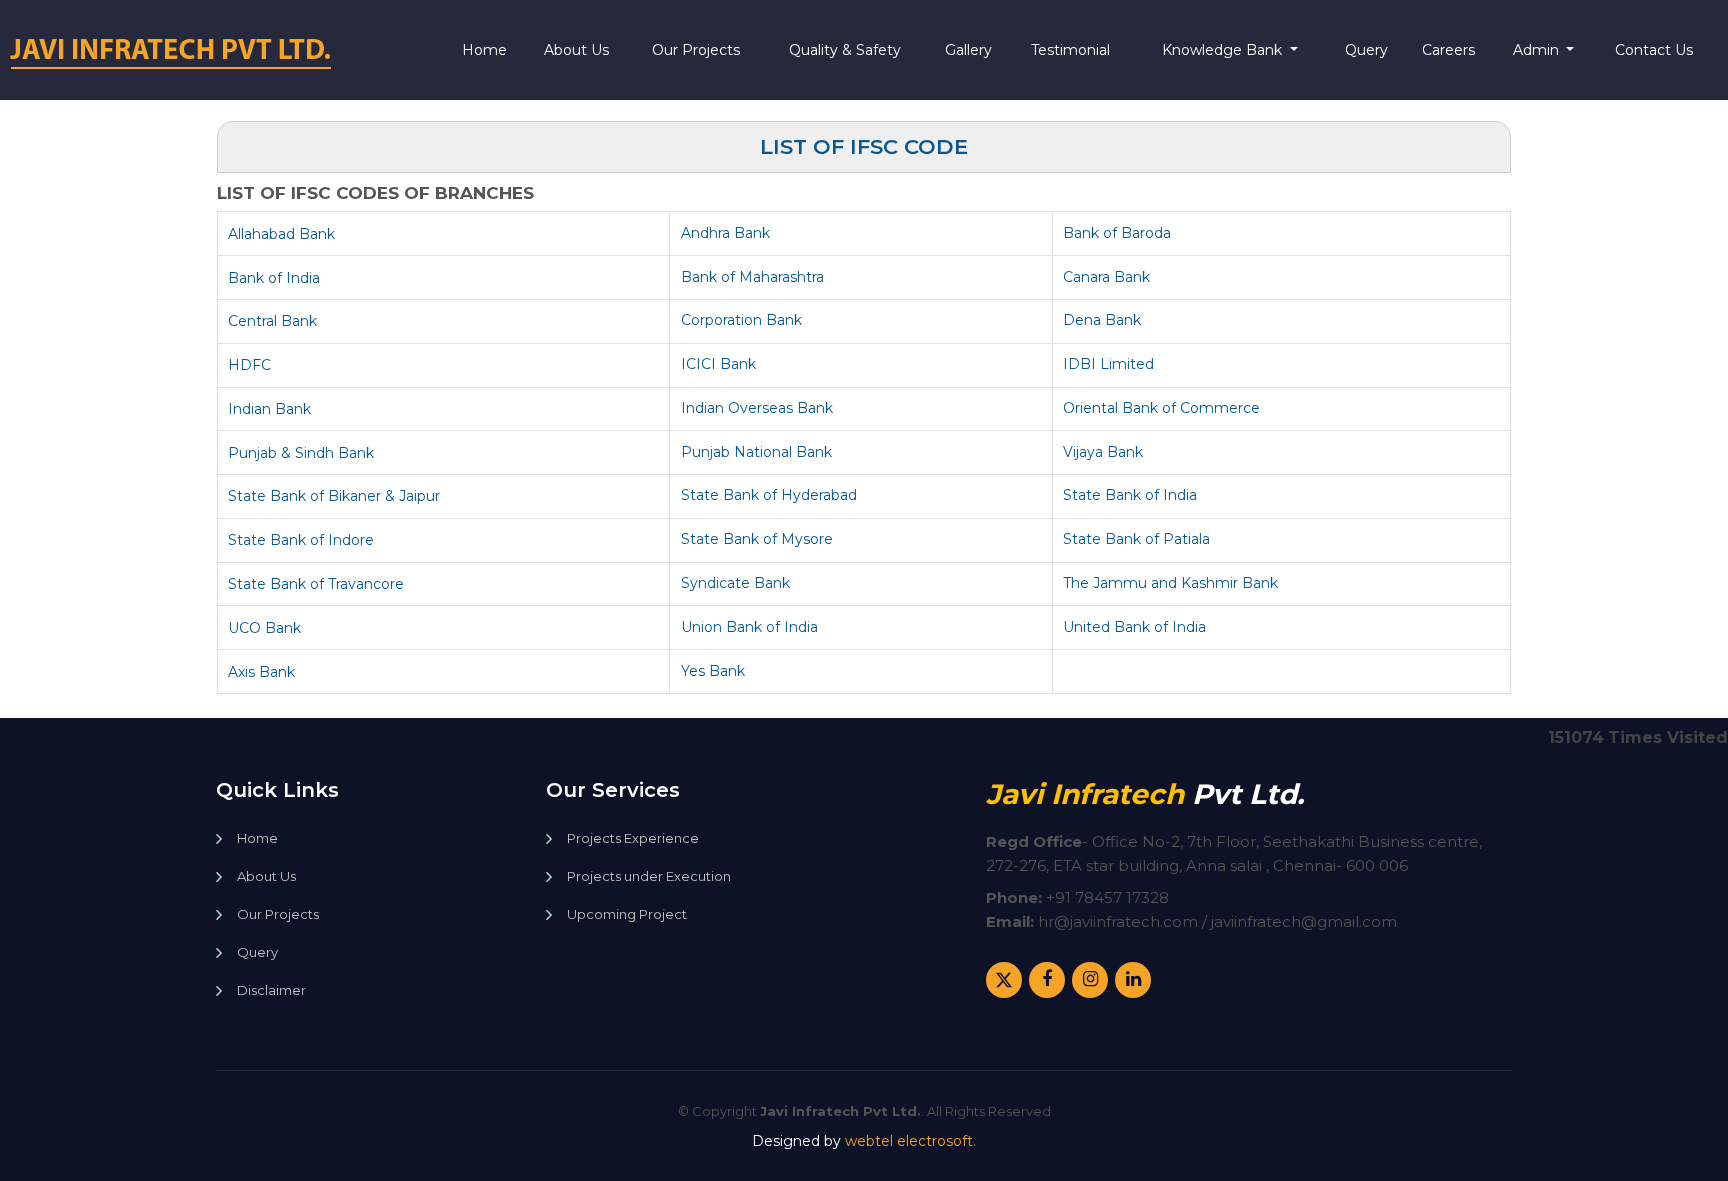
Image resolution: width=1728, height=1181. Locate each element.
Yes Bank (713, 671)
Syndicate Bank (735, 583)
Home (484, 50)
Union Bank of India (749, 627)
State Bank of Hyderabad (769, 495)
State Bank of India (1130, 495)
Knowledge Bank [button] (1224, 50)
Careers (1448, 50)
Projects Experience (633, 838)
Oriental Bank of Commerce (1161, 408)
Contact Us (1654, 50)
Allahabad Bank (281, 234)
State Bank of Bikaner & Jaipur (334, 496)
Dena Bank (1102, 320)
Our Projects (696, 50)
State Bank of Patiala (1136, 539)
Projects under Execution (649, 876)
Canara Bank (1106, 277)
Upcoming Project (627, 914)
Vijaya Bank (1103, 452)
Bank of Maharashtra (752, 277)
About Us (576, 50)
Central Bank (272, 321)
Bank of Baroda (1117, 233)
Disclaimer (271, 990)
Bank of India (274, 278)
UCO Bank (264, 628)
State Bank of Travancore (316, 584)
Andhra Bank (725, 233)
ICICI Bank (718, 364)
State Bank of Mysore (757, 539)
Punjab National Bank (756, 452)
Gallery (968, 50)
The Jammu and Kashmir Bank (1170, 583)
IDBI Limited (1108, 364)
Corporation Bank (741, 320)
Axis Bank (261, 672)
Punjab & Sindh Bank (301, 453)
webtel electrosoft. (910, 1141)
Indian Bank (269, 409)
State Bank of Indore (301, 540)
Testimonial (1070, 50)
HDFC (249, 365)
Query (1366, 50)
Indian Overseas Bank (757, 408)
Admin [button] (1538, 50)
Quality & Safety (845, 50)
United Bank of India (1134, 627)
